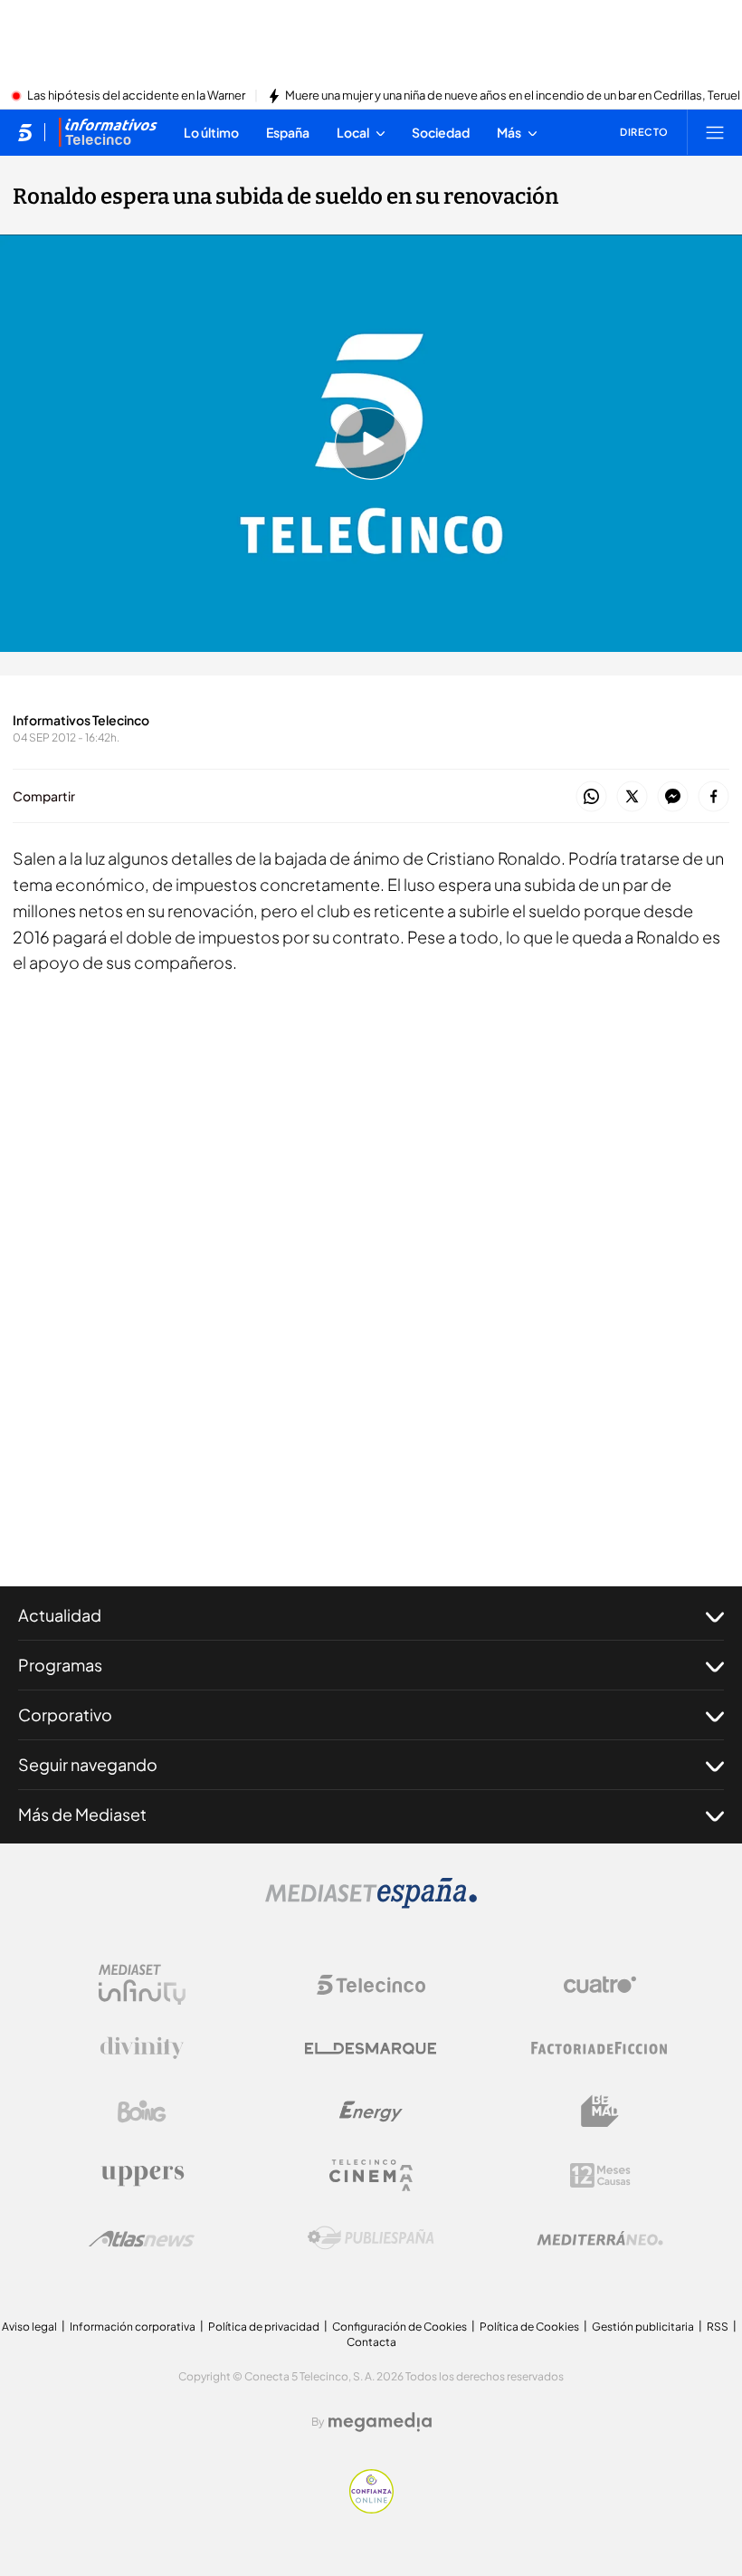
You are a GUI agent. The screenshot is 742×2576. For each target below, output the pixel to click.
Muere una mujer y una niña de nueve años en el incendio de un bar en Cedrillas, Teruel (513, 96)
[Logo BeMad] (600, 2112)
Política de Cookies (529, 2327)
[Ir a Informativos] (108, 132)
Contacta (371, 2342)
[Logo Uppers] (142, 2175)
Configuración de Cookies (400, 2327)
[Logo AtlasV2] (142, 2239)
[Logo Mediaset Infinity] (142, 1985)
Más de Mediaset (82, 1814)
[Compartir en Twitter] (632, 797)
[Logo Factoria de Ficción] (600, 2048)
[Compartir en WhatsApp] (591, 797)
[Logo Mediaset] (371, 1903)
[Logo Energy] (371, 2112)
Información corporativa (133, 2327)
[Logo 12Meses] (600, 2175)
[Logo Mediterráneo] (600, 2238)
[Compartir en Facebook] (713, 797)
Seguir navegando (88, 1764)
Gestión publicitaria (643, 2327)
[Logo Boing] (142, 2112)
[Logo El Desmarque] (371, 2049)
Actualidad (60, 1615)
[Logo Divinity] (142, 2048)
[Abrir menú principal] (715, 132)
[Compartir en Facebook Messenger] (673, 797)
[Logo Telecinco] (371, 1985)
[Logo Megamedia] (380, 2422)
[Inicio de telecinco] (25, 132)
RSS (718, 2327)
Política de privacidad (264, 2327)
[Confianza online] (371, 2508)
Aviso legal (29, 2327)
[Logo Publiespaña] (371, 2238)
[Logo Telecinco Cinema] (371, 2175)
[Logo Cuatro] (600, 1985)
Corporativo (65, 1714)
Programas (60, 1665)
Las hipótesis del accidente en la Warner (136, 96)
